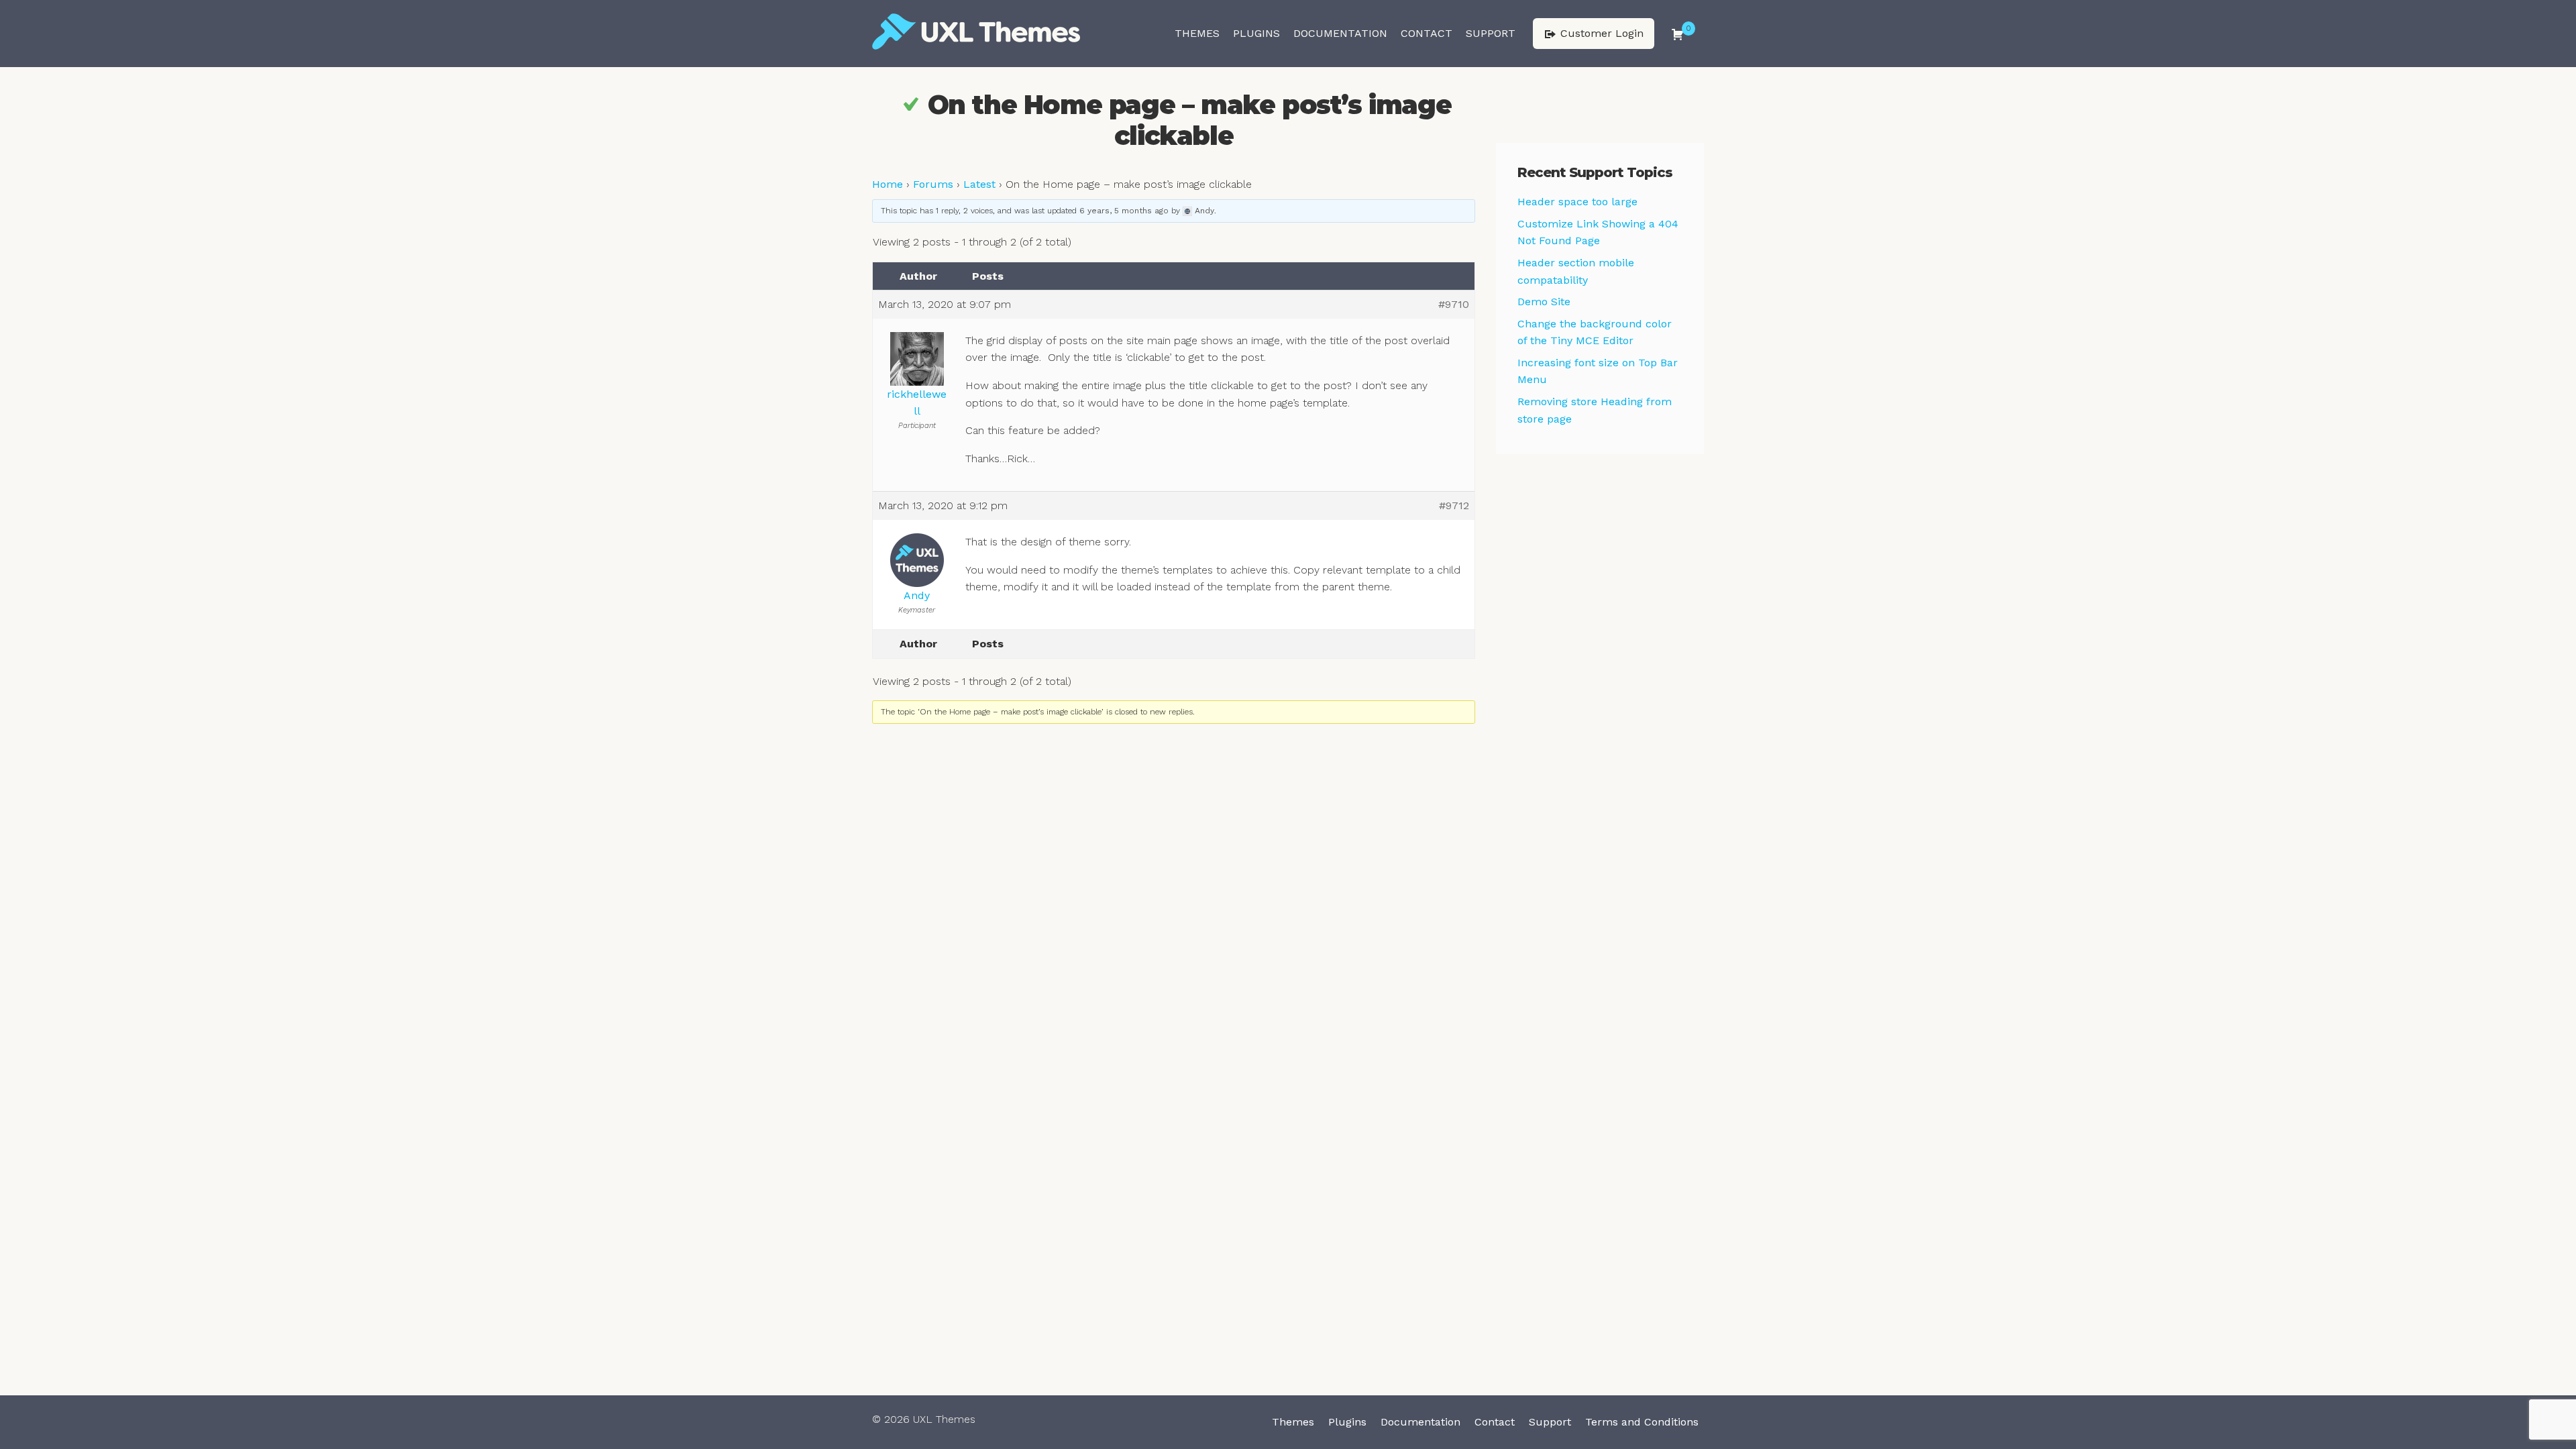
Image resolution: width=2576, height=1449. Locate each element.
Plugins (1256, 33)
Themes (1197, 33)
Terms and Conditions (1642, 1422)
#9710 (1454, 304)
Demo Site (1544, 302)
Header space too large (1577, 202)
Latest (979, 184)
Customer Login (1600, 33)
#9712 (1454, 505)
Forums (933, 184)
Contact (1427, 33)
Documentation (1340, 33)
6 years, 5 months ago (1124, 211)
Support (1491, 33)
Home (888, 184)
